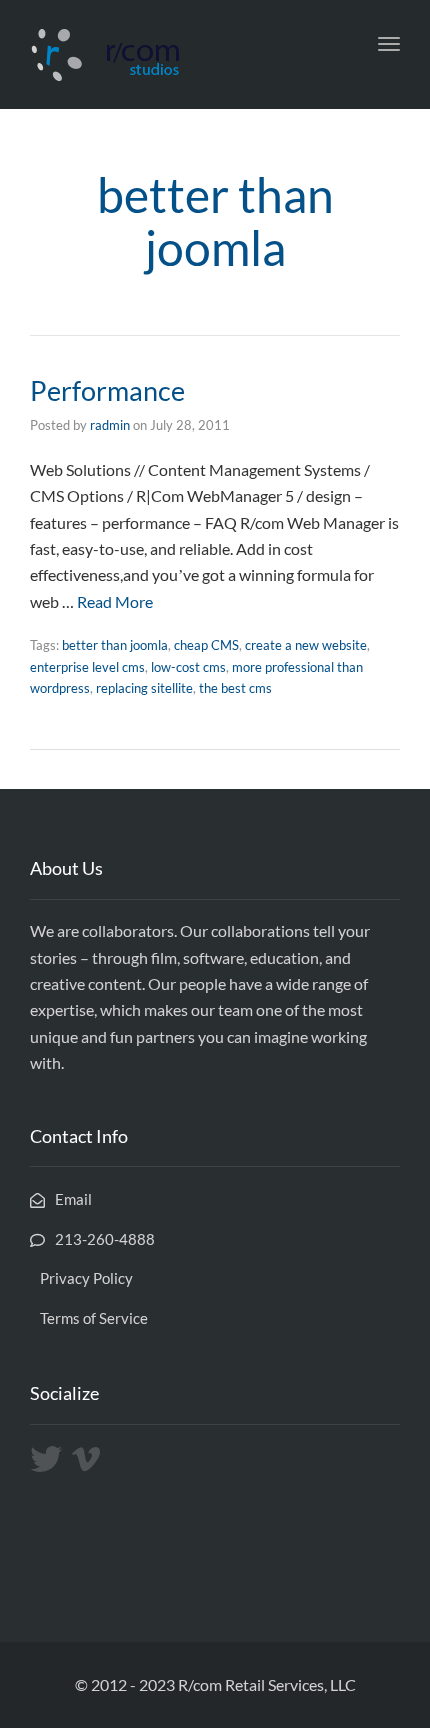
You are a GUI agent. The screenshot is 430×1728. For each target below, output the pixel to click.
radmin (110, 425)
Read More (115, 601)
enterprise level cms (87, 667)
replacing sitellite (144, 688)
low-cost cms (188, 667)
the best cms (235, 688)
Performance (107, 390)
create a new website (306, 645)
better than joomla (115, 645)
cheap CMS (206, 645)
